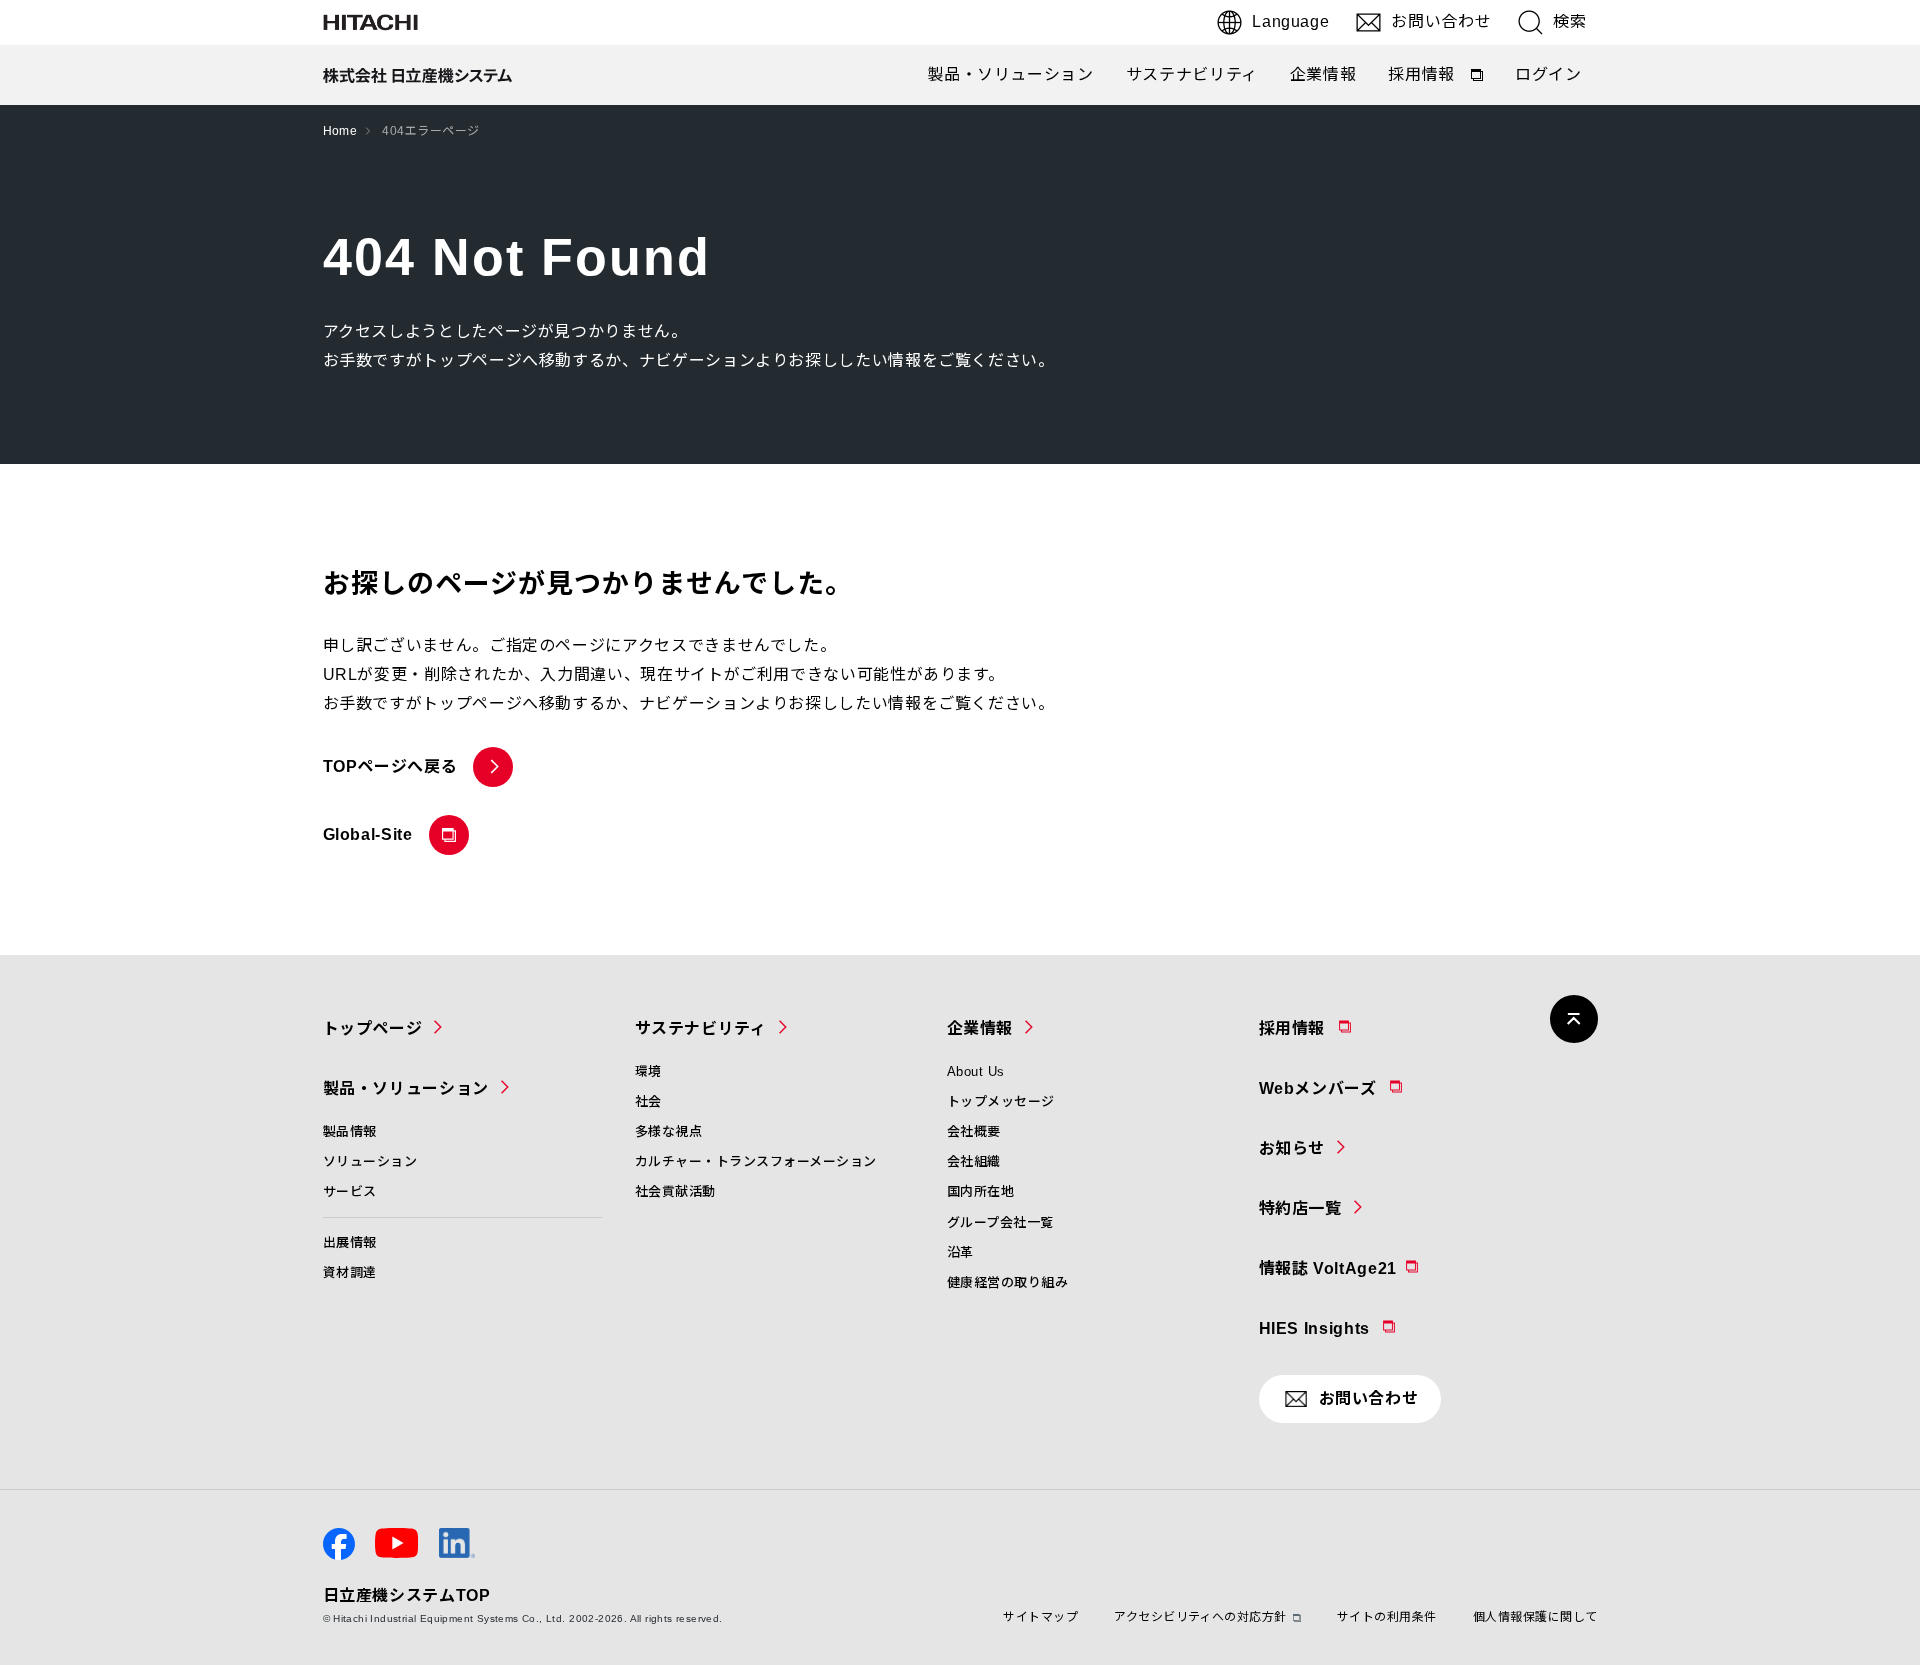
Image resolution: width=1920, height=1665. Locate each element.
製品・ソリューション (1010, 74)
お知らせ (1292, 1148)
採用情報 (1437, 79)
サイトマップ (1040, 1617)
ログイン (1548, 74)
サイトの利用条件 (1387, 1617)
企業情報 (1323, 74)
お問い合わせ (1441, 21)
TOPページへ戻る (390, 766)
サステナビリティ (1192, 74)
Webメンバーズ (1370, 1088)
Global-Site (372, 840)
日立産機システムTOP (407, 1595)
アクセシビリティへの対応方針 (1200, 1618)
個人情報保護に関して (1535, 1617)
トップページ (373, 1028)
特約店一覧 (1300, 1208)
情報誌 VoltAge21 (1377, 1268)
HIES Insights (1366, 1328)
